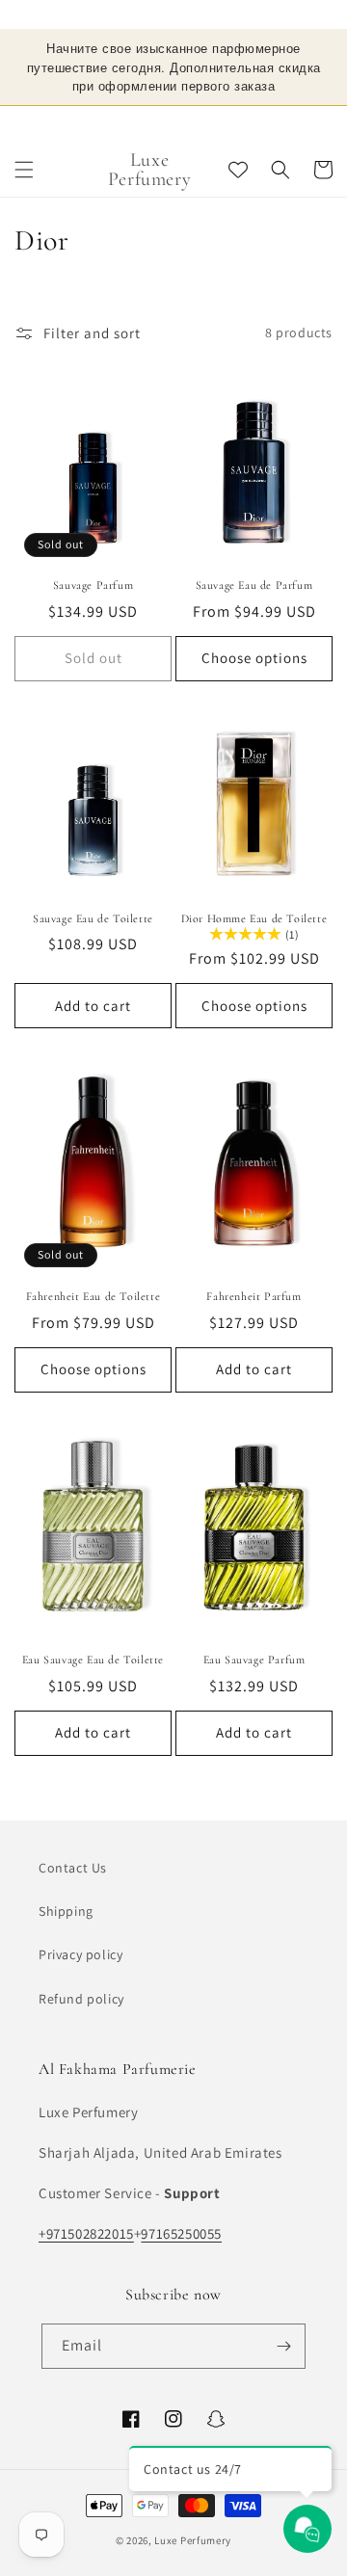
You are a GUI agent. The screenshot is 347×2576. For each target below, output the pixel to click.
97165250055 (181, 2233)
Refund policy (81, 1999)
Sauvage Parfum (93, 567)
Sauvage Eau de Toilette (93, 899)
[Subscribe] (283, 2346)
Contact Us (73, 1868)
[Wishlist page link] (238, 151)
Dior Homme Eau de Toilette (254, 899)
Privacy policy (80, 1954)
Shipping (66, 1911)
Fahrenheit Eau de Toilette (93, 1278)
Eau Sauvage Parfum (254, 1641)
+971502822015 (86, 2233)
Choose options (254, 639)
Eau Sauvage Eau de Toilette (93, 1641)
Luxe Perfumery (193, 2540)
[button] (24, 151)
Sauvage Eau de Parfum (254, 567)
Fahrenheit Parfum (254, 1278)
